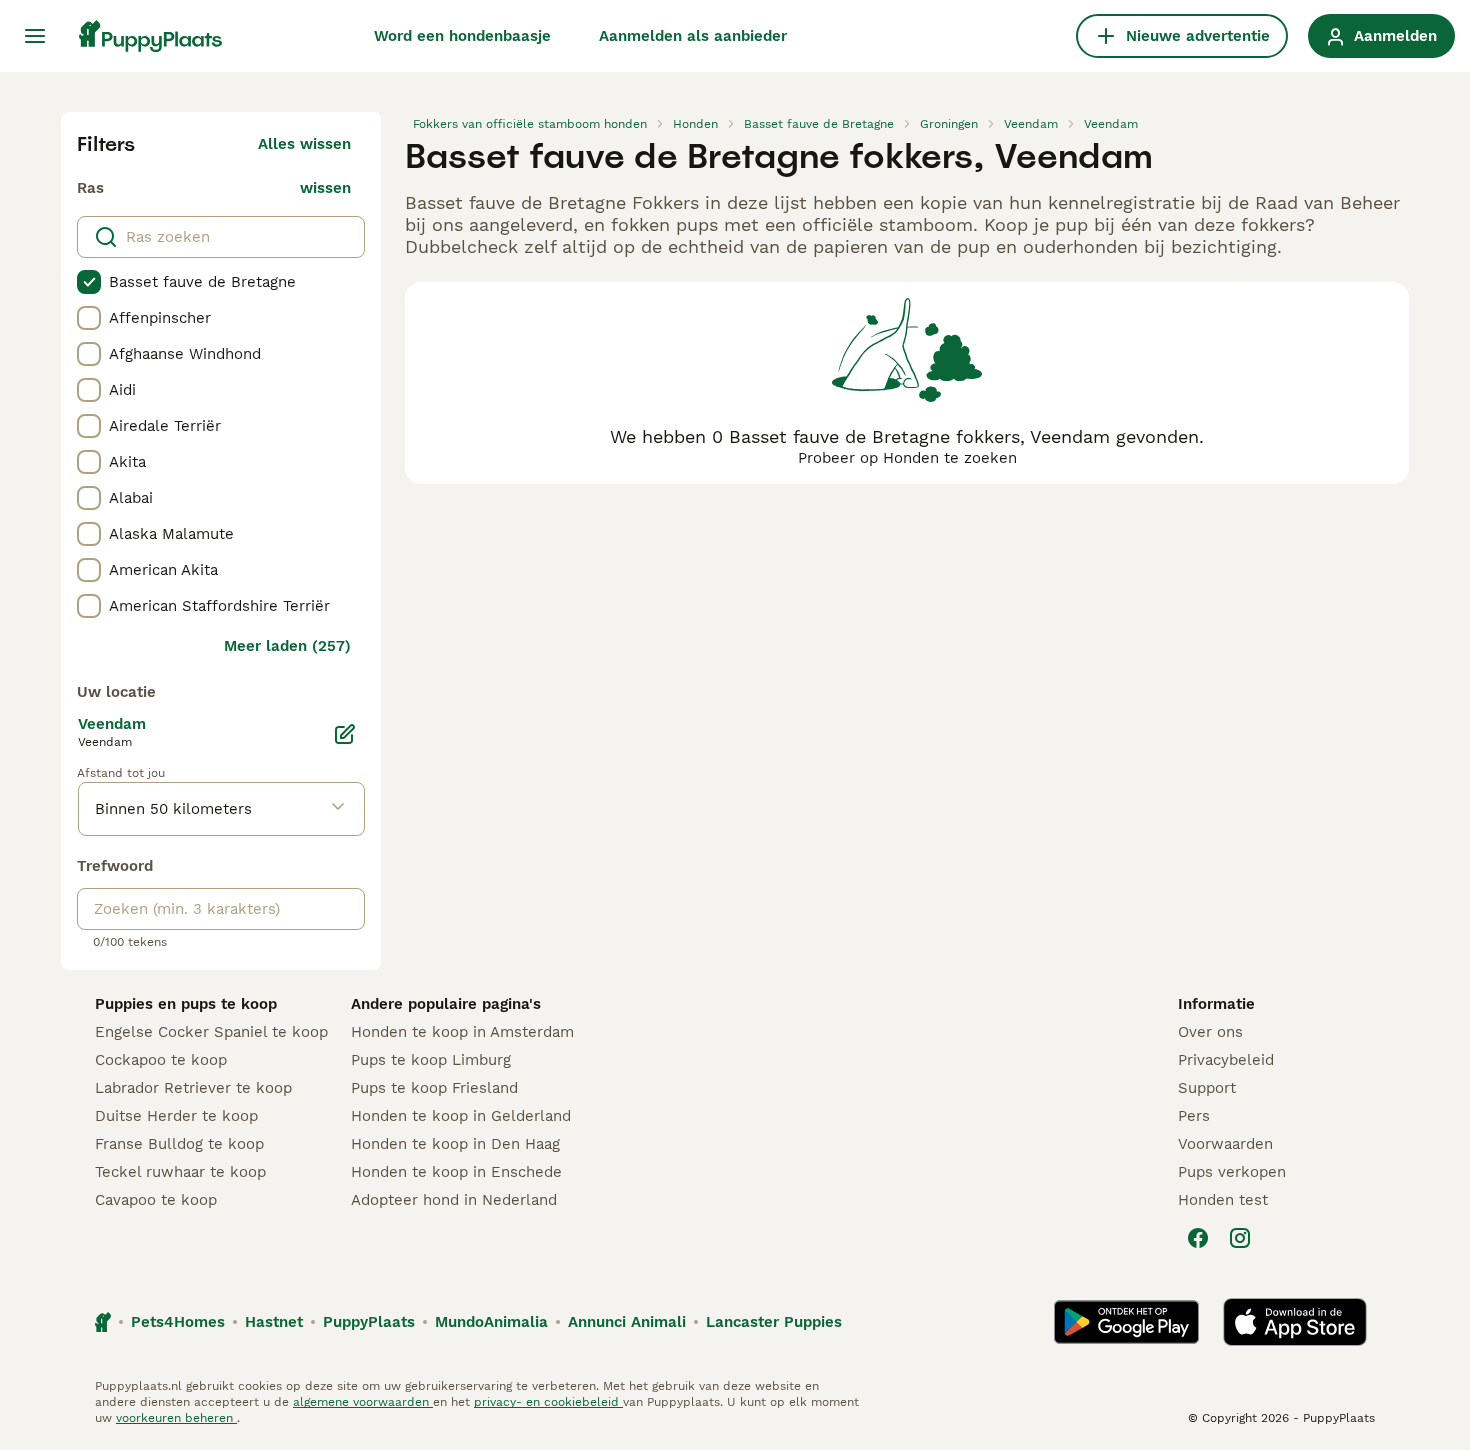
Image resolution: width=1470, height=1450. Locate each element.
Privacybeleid (1226, 1060)
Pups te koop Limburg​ (431, 1060)
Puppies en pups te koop (186, 1004)
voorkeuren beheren (176, 1418)
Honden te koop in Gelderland (461, 1116)
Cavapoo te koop (156, 1200)
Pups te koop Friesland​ (434, 1088)
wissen (325, 188)
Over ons (1210, 1032)
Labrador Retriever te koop (193, 1088)
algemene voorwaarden (363, 1402)
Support (1207, 1088)
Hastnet (274, 1322)
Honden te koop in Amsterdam (462, 1032)
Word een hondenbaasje (462, 36)
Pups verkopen (1232, 1172)
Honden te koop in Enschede (456, 1172)
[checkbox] (89, 282)
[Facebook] (1198, 1238)
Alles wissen (304, 144)
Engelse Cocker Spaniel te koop (211, 1032)
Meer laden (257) (287, 646)
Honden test (1223, 1200)
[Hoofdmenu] (35, 36)
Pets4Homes (178, 1322)
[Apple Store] (1295, 1322)
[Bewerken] (345, 734)
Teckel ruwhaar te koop (180, 1172)
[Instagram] (1240, 1238)
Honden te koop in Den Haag (455, 1144)
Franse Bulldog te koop (179, 1144)
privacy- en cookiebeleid (548, 1402)
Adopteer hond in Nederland (454, 1200)
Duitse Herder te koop (176, 1116)
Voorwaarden (1225, 1144)
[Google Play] (1126, 1322)
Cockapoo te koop (161, 1060)
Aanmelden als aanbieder (693, 36)
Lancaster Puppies (774, 1322)
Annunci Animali (627, 1322)
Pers (1194, 1116)
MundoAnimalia (491, 1322)
